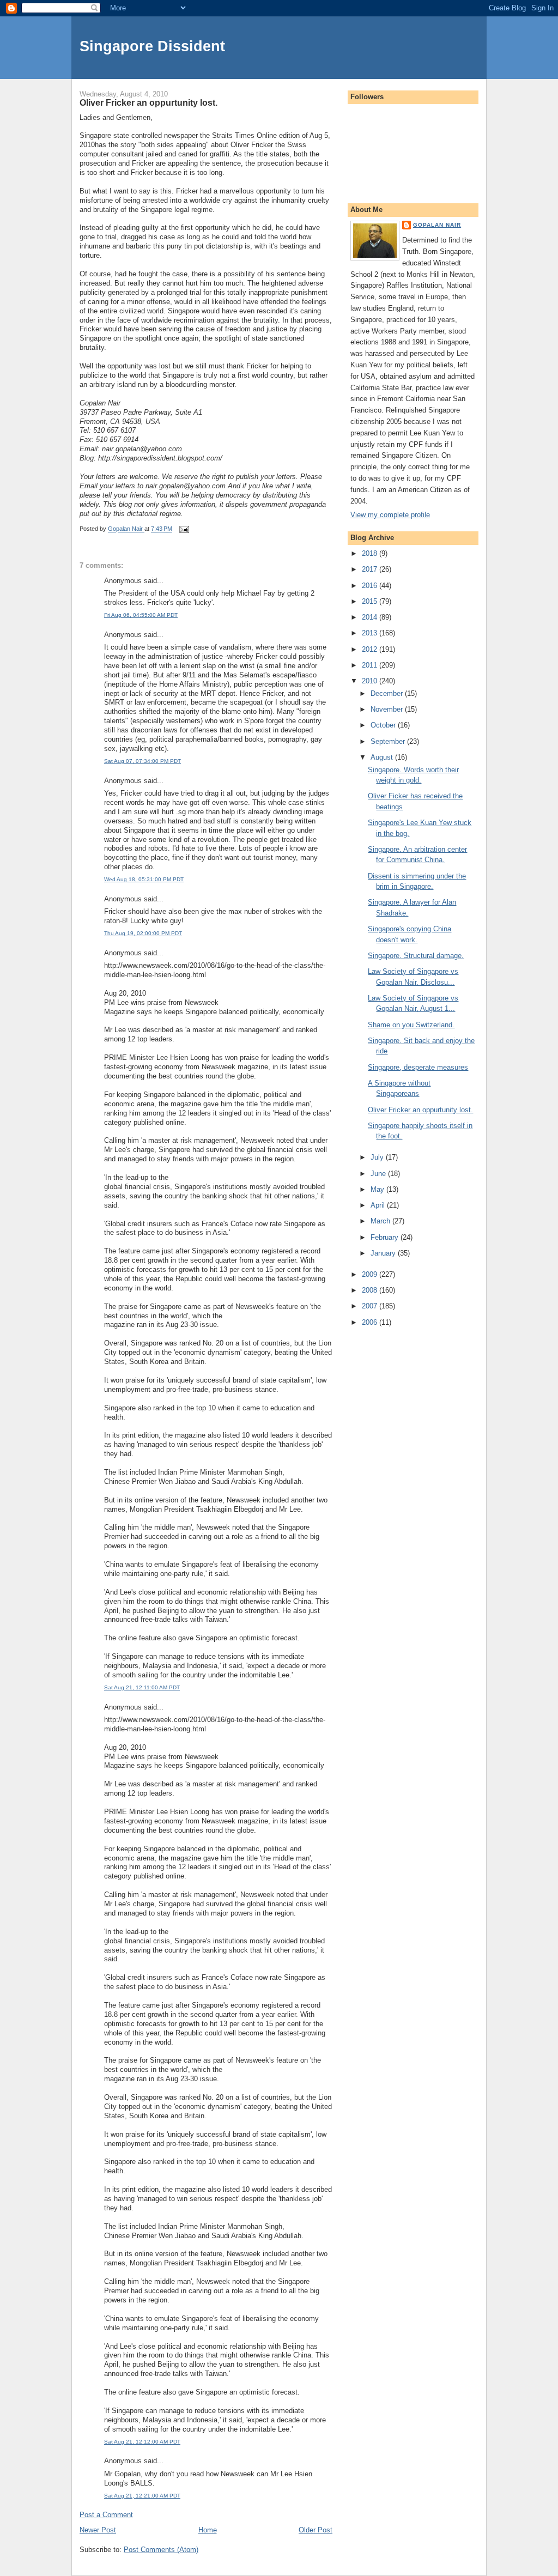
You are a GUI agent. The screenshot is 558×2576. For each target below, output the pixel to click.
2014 (371, 617)
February (386, 1237)
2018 (371, 553)
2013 (371, 633)
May (378, 1189)
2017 (371, 569)
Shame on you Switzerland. (411, 1025)
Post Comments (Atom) (161, 2550)
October (384, 725)
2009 (371, 1274)
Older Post (316, 2530)
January (384, 1253)
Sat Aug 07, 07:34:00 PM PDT (142, 761)
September (389, 741)
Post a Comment (106, 2515)
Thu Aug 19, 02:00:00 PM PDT (143, 933)
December (388, 693)
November (388, 709)
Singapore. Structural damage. (416, 956)
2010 (371, 681)
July (378, 1157)
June (379, 1174)
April (379, 1205)
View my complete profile (390, 515)
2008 (371, 1290)
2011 (371, 665)
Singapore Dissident (152, 46)
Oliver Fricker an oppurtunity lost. (420, 1110)
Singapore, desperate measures (418, 1067)
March (381, 1221)
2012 (371, 649)
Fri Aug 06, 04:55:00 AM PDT (141, 615)
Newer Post (98, 2530)
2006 (371, 1322)
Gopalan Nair (437, 225)
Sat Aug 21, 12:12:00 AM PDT (142, 2442)
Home (208, 2530)
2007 (371, 1306)
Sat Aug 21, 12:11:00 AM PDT (142, 1687)
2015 (371, 601)
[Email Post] (183, 529)
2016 (371, 586)
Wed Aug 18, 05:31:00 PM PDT (144, 879)
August (383, 757)
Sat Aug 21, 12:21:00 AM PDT (142, 2496)
